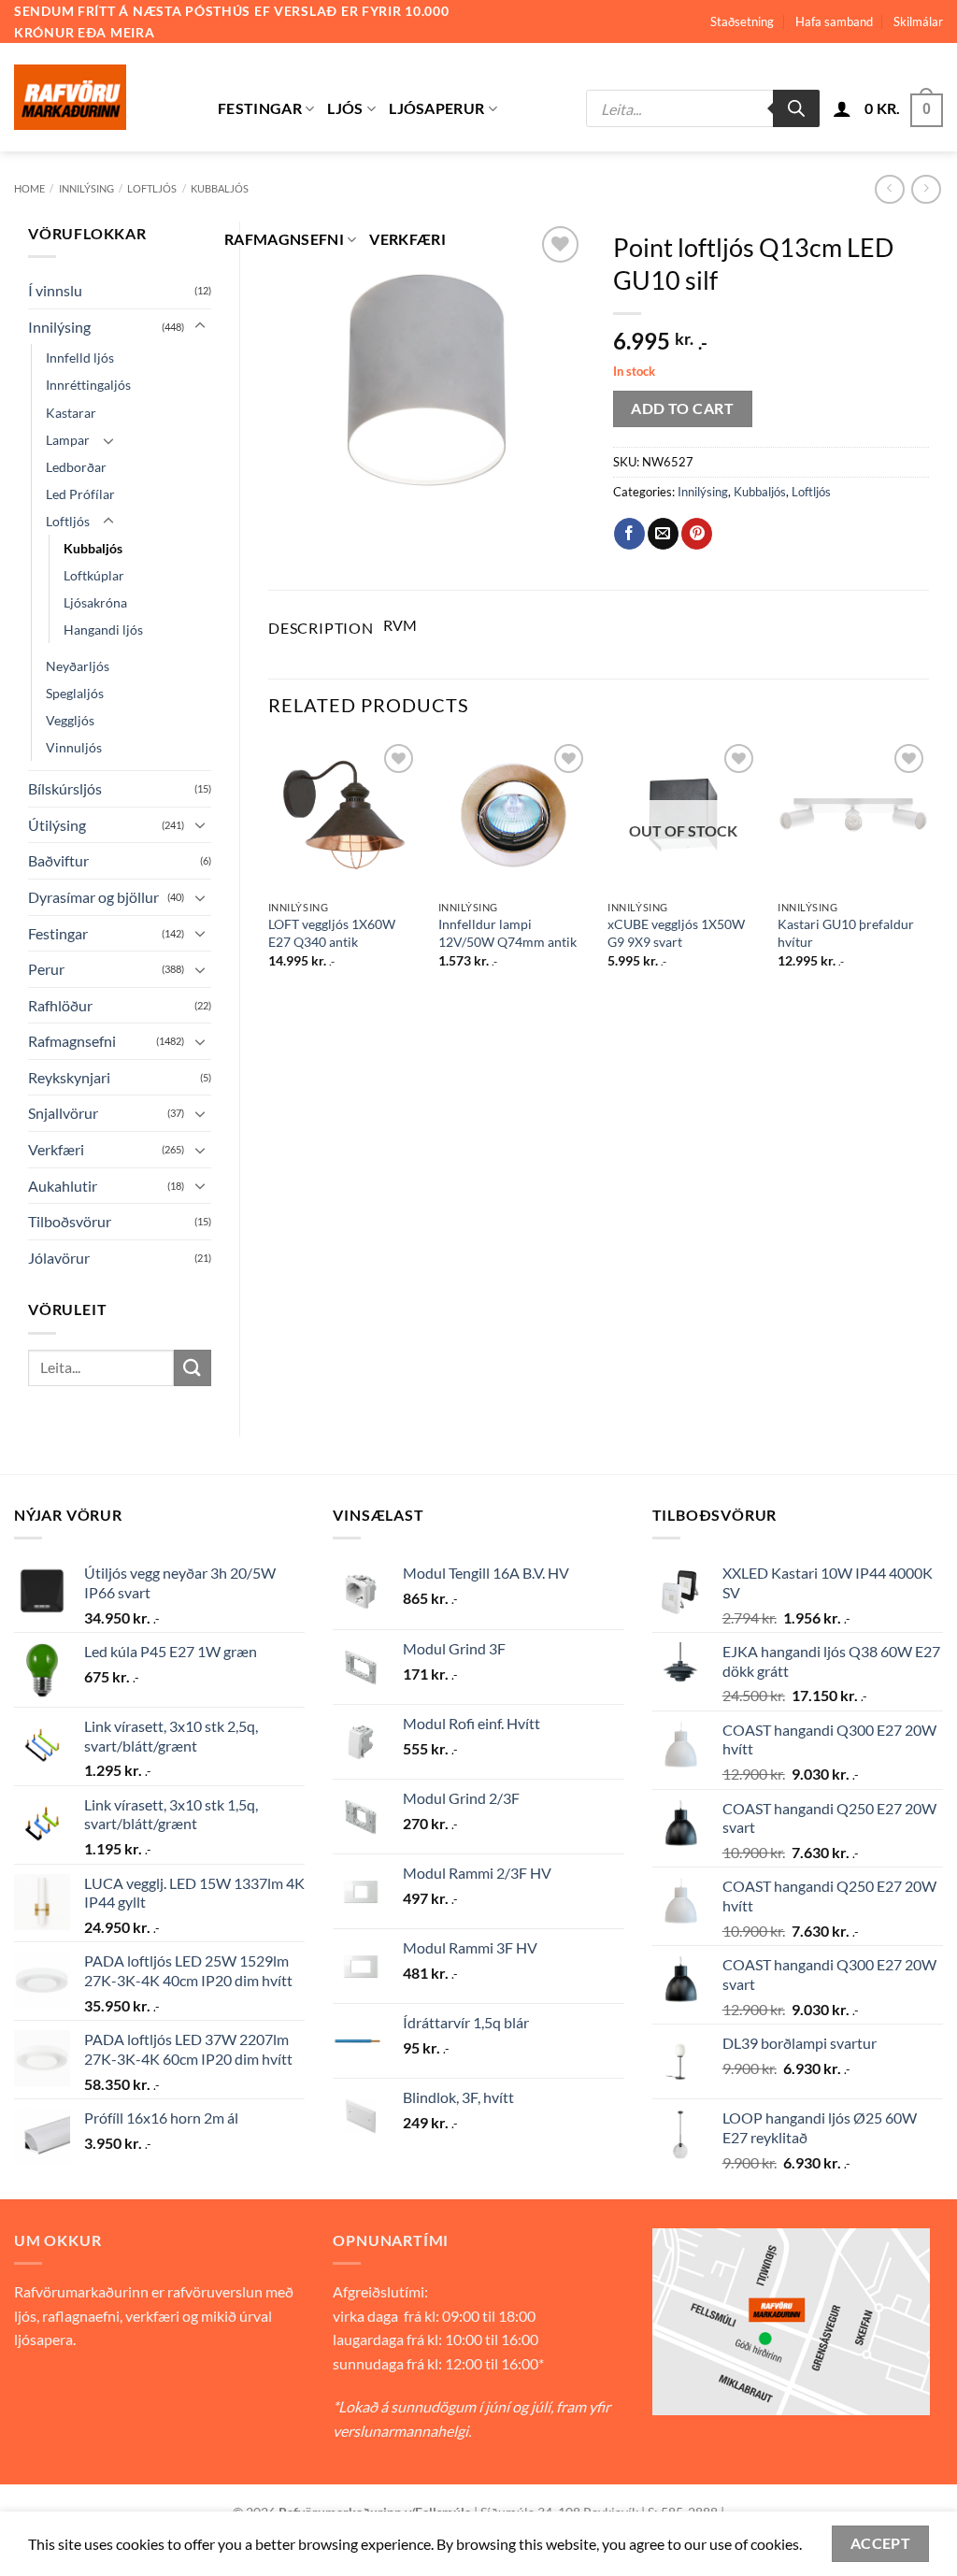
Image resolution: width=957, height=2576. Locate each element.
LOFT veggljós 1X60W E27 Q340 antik (332, 933)
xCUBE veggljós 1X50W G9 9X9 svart (676, 933)
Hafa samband (834, 21)
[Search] (796, 108)
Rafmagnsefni (284, 239)
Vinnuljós (74, 747)
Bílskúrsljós (65, 788)
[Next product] (889, 189)
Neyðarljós (78, 666)
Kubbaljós (93, 548)
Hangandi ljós (103, 630)
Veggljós (70, 720)
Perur (46, 969)
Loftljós (152, 188)
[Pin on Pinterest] (697, 534)
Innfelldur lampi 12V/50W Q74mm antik (507, 933)
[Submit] (193, 1368)
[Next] (928, 870)
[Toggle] (200, 326)
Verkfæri (407, 239)
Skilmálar (918, 21)
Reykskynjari (69, 1077)
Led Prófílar (80, 494)
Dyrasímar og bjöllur (93, 897)
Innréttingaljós (88, 385)
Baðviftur (58, 860)
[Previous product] (926, 189)
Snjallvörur (63, 1113)
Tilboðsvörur (70, 1221)
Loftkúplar (94, 575)
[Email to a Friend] (663, 534)
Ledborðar (76, 467)
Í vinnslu (55, 290)
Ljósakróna (95, 602)
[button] (842, 108)
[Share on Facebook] (629, 534)
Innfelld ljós (80, 358)
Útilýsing (57, 825)
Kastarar (71, 413)
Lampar (68, 440)
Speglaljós (75, 693)
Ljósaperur (436, 108)
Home (29, 188)
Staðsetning (742, 21)
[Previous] (269, 870)
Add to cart (682, 408)
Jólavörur (59, 1258)
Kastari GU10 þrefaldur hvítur (846, 933)
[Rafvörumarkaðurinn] (102, 97)
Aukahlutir (63, 1186)
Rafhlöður (60, 1005)
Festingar (260, 108)
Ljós (345, 108)
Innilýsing (86, 188)
